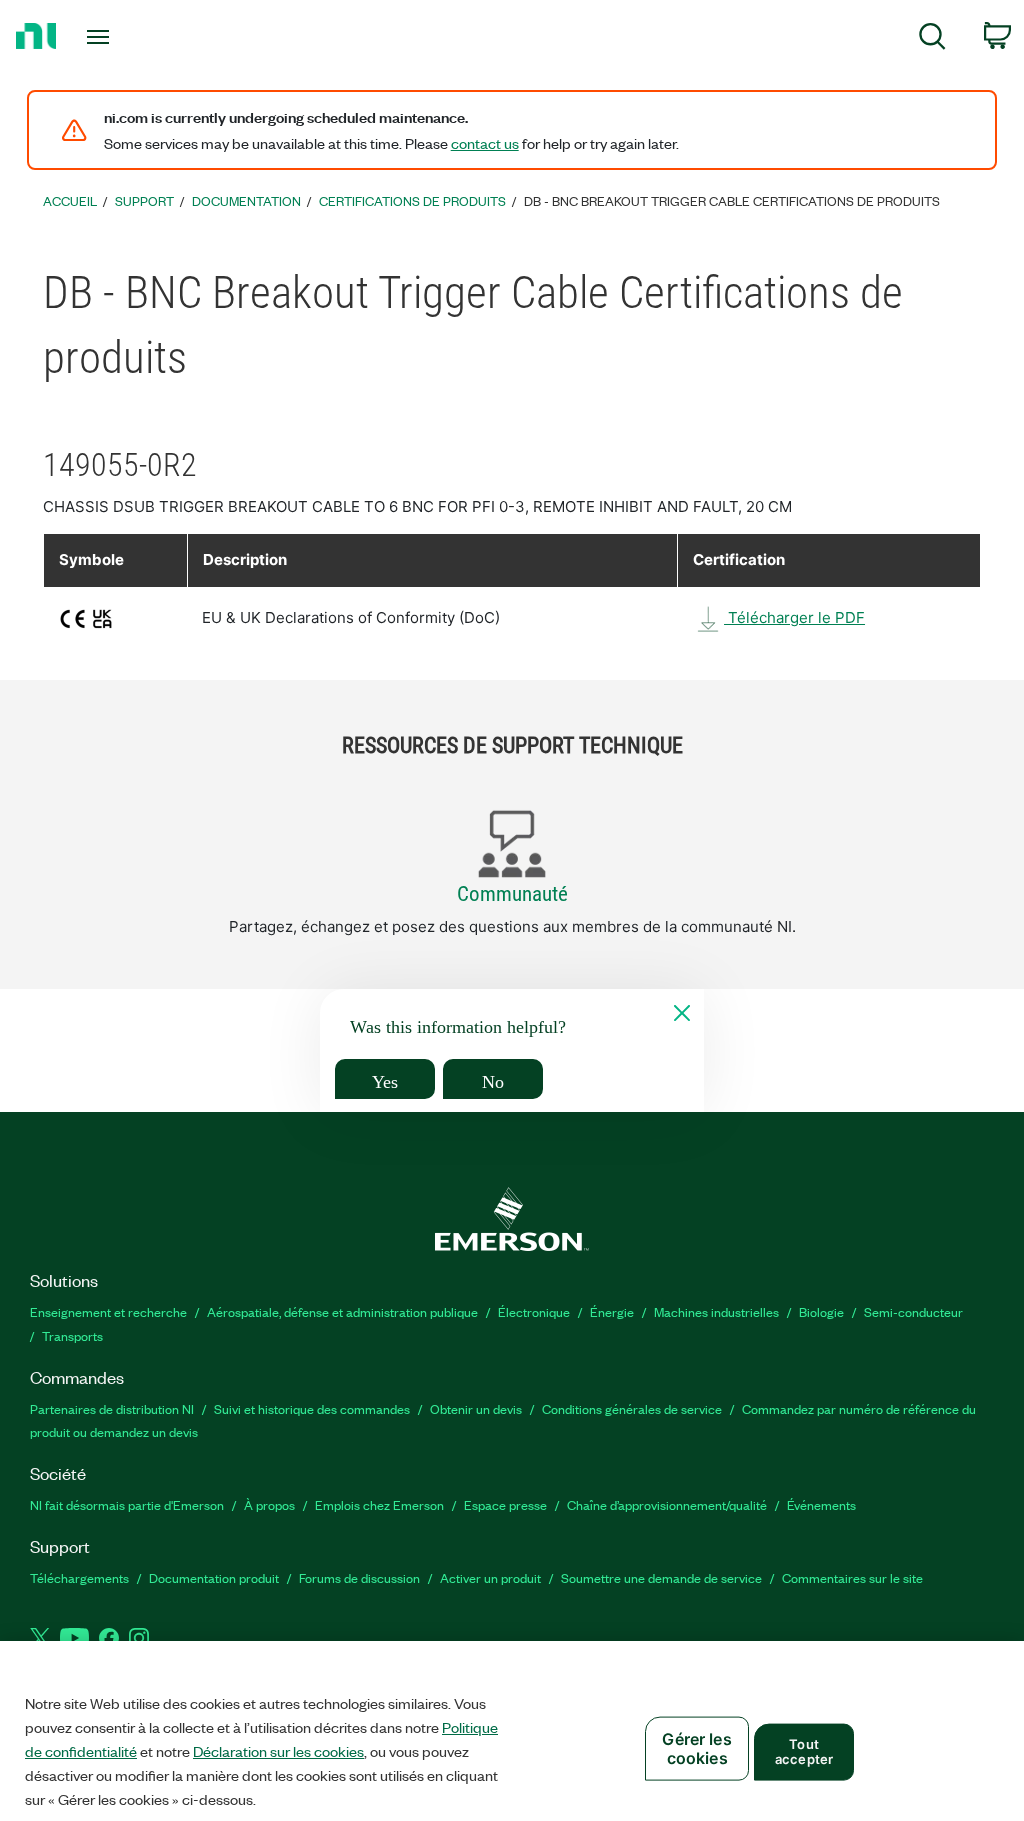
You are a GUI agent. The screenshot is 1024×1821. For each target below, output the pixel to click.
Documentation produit (214, 1577)
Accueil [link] (70, 200)
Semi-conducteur (913, 1311)
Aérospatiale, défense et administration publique (342, 1311)
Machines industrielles (716, 1311)
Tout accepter (804, 1751)
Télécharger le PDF (794, 617)
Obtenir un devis (476, 1408)
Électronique (534, 1311)
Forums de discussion (359, 1577)
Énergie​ (612, 1311)
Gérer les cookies (696, 1748)
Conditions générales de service (632, 1408)
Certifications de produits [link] (412, 200)
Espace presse (505, 1504)
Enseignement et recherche (108, 1311)
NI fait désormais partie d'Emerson (127, 1504)
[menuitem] (932, 39)
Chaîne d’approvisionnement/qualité (667, 1504)
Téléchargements (79, 1577)
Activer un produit (490, 1577)
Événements (821, 1504)
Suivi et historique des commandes (312, 1408)
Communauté (512, 894)
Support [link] (144, 200)
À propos (269, 1504)
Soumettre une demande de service (661, 1577)
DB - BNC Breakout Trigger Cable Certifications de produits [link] (732, 200)
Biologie (821, 1311)
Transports (72, 1335)
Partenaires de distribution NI (112, 1408)
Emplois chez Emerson (379, 1504)
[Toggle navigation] (133, 37)
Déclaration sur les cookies (278, 1751)
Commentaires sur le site (852, 1577)
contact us (485, 143)
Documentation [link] (246, 200)
